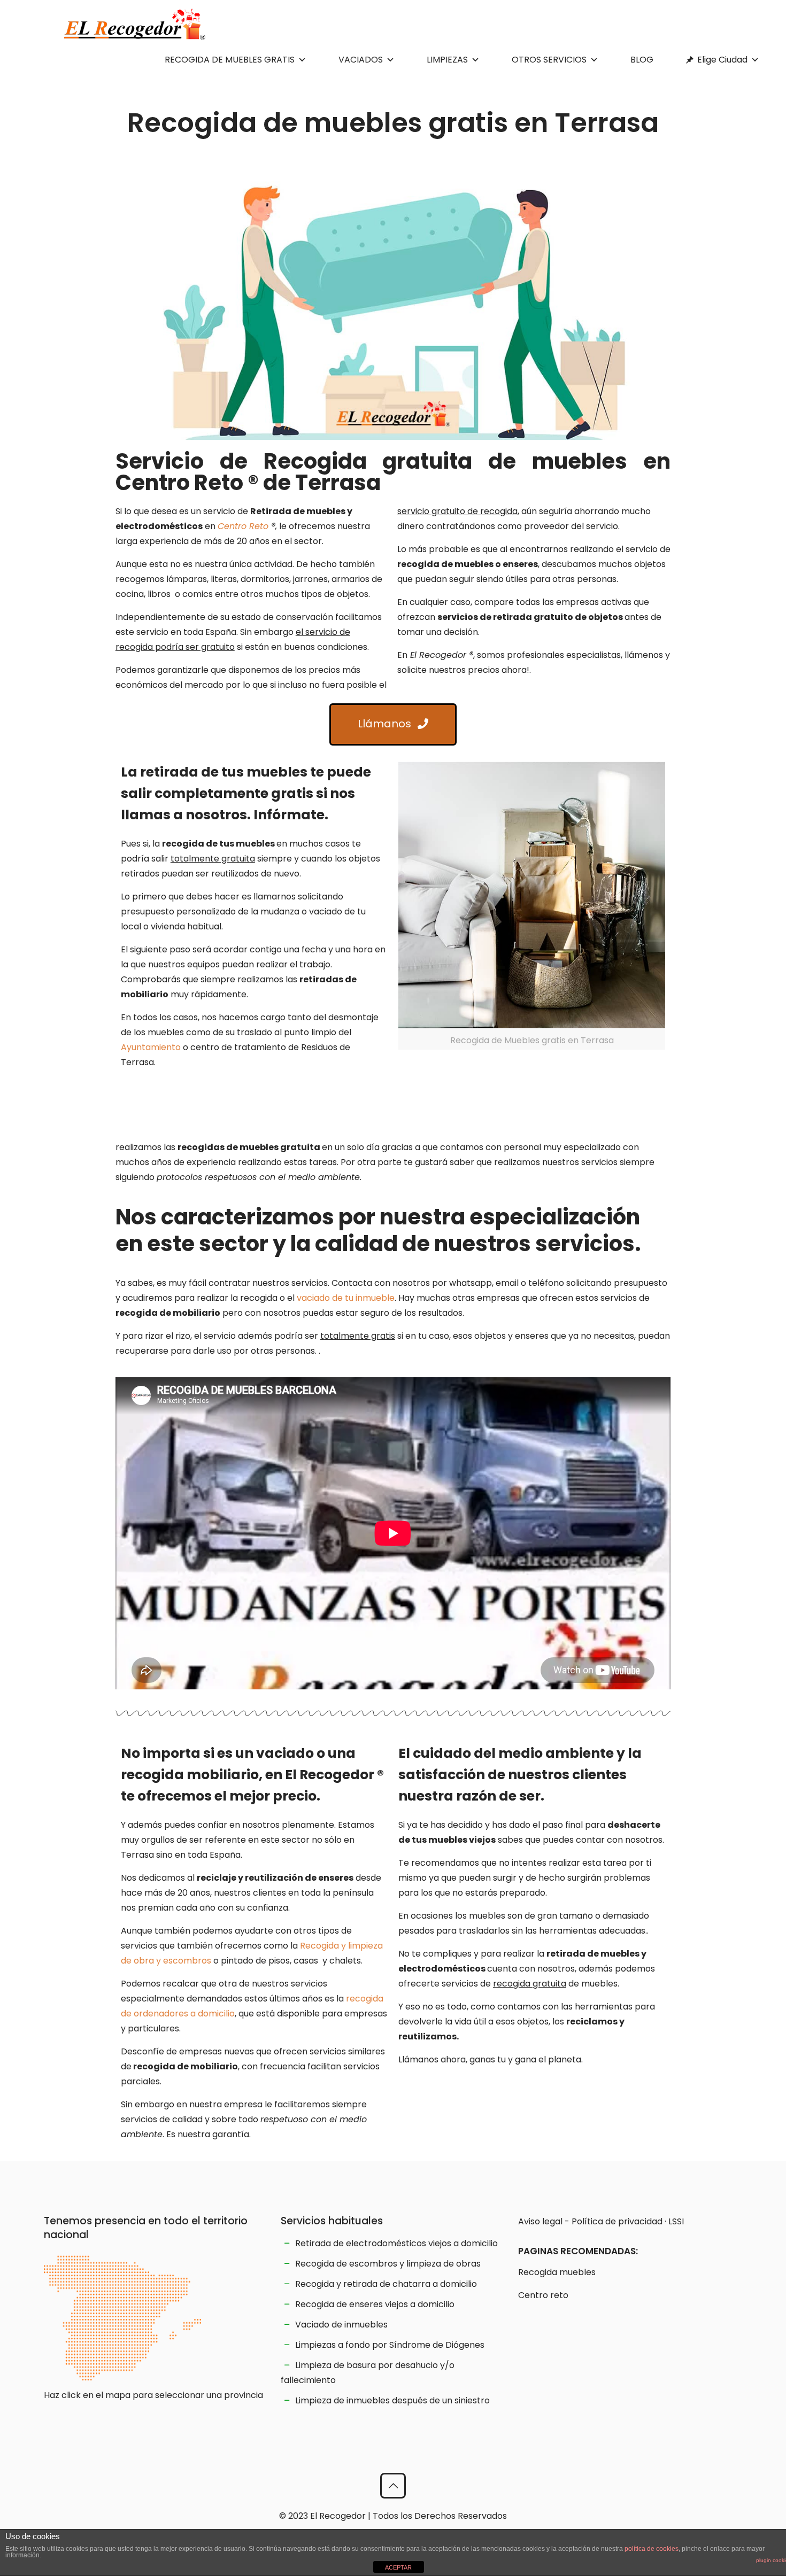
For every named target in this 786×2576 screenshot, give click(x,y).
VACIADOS (361, 60)
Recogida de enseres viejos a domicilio (375, 2304)
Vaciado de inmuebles (341, 2325)
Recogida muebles (557, 2272)
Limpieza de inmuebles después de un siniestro (392, 2400)
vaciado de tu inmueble (346, 1298)
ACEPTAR (398, 2567)
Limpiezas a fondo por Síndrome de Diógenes (390, 2345)
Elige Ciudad (722, 60)
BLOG (642, 60)
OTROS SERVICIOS (549, 60)
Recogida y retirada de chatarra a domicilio (386, 2284)
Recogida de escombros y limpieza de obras (388, 2264)
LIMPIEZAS (447, 60)
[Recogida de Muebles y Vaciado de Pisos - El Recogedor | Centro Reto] (135, 24)
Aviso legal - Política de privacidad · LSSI (601, 2221)
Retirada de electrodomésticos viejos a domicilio (396, 2243)
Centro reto (543, 2295)
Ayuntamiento (151, 1047)
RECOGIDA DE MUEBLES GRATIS (230, 60)
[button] (393, 724)
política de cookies (652, 2549)
